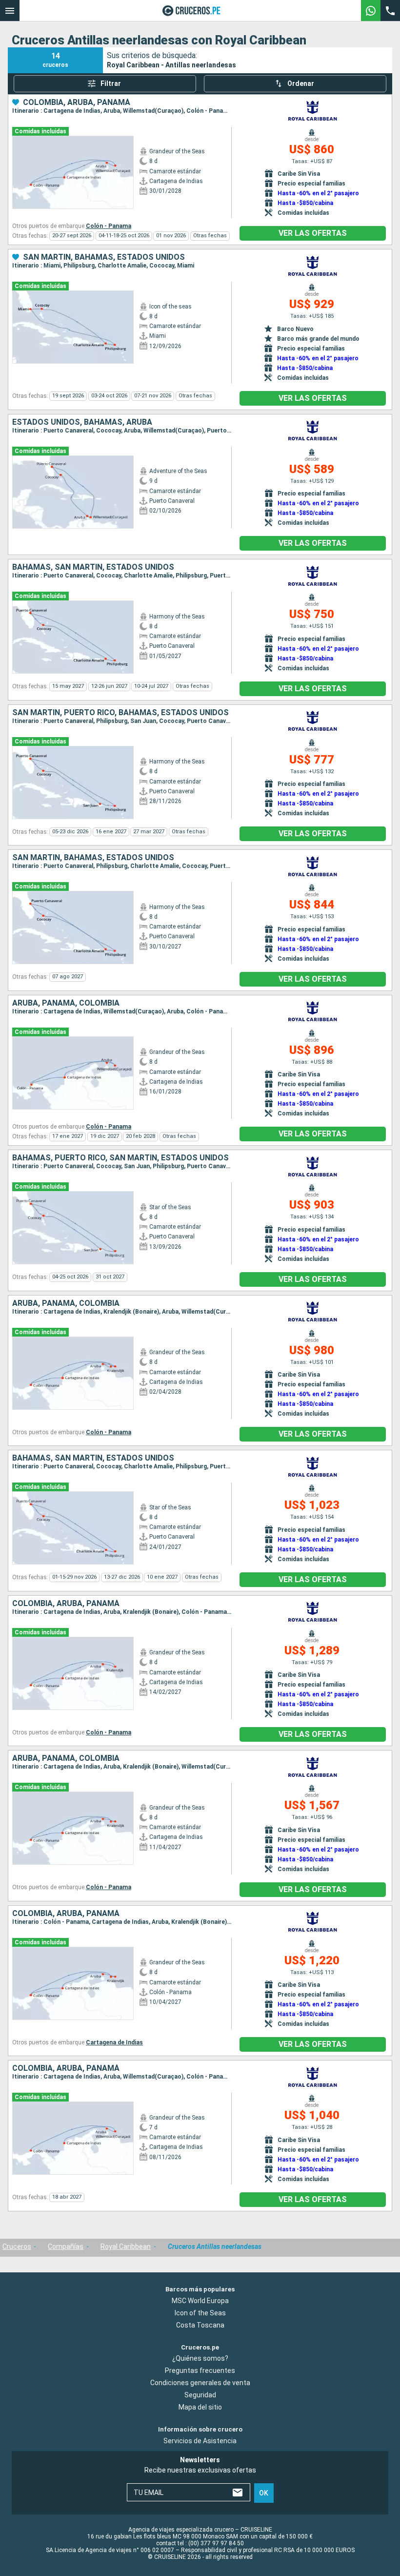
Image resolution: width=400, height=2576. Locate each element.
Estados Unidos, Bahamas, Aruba (82, 422)
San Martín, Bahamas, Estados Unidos (104, 257)
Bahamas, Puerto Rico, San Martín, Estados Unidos (120, 1158)
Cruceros (17, 2246)
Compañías (66, 2246)
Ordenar (301, 83)
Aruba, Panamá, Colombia (66, 1003)
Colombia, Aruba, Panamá (77, 103)
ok (264, 2493)
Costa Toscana (200, 2325)
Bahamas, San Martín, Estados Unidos (93, 567)
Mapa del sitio (200, 2407)
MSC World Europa (200, 2300)
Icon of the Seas (200, 2312)
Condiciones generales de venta (200, 2383)
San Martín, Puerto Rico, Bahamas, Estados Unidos (120, 713)
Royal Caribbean (126, 2246)
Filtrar (111, 83)
